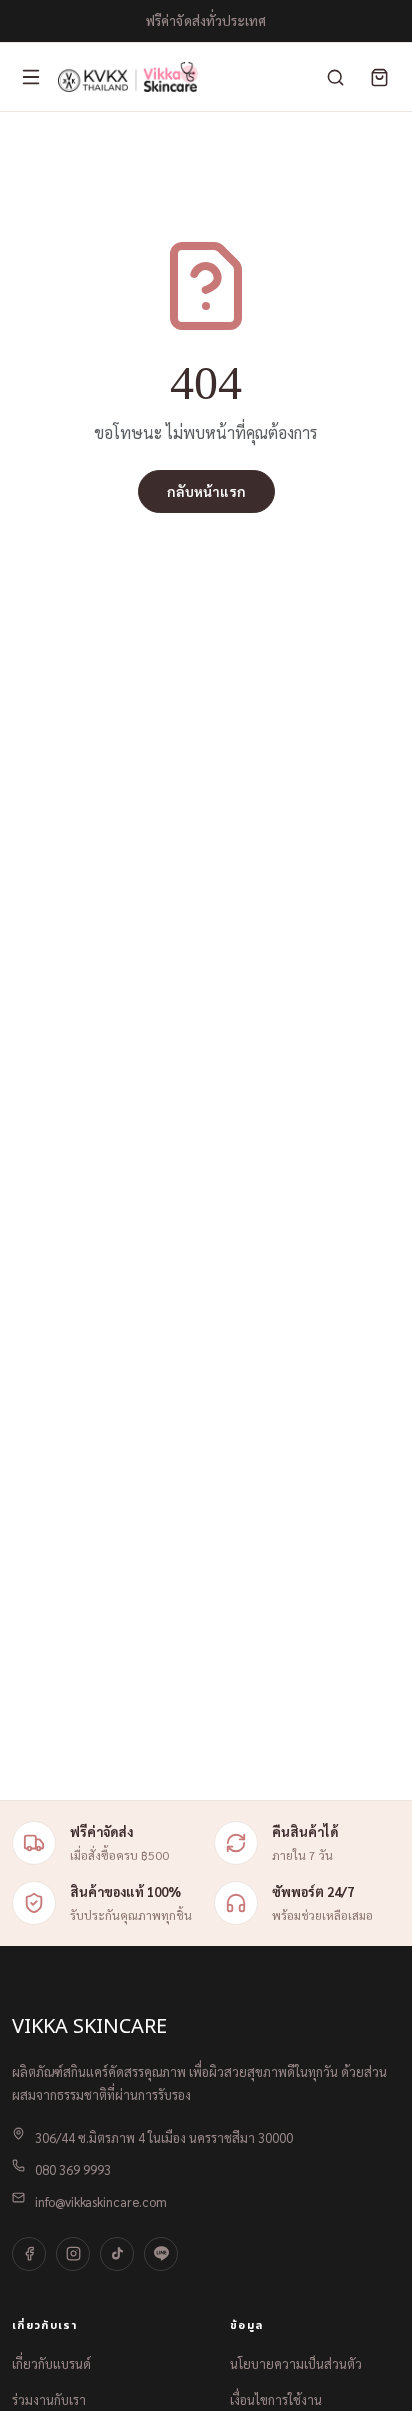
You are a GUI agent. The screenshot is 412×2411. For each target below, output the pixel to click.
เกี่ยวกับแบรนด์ (51, 2363)
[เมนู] (31, 77)
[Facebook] (29, 2254)
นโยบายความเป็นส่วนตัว (296, 2363)
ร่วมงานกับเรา (49, 2399)
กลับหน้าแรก (206, 491)
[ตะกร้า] (379, 77)
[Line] (161, 2254)
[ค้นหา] (335, 77)
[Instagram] (73, 2254)
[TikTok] (117, 2254)
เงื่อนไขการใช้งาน (276, 2399)
